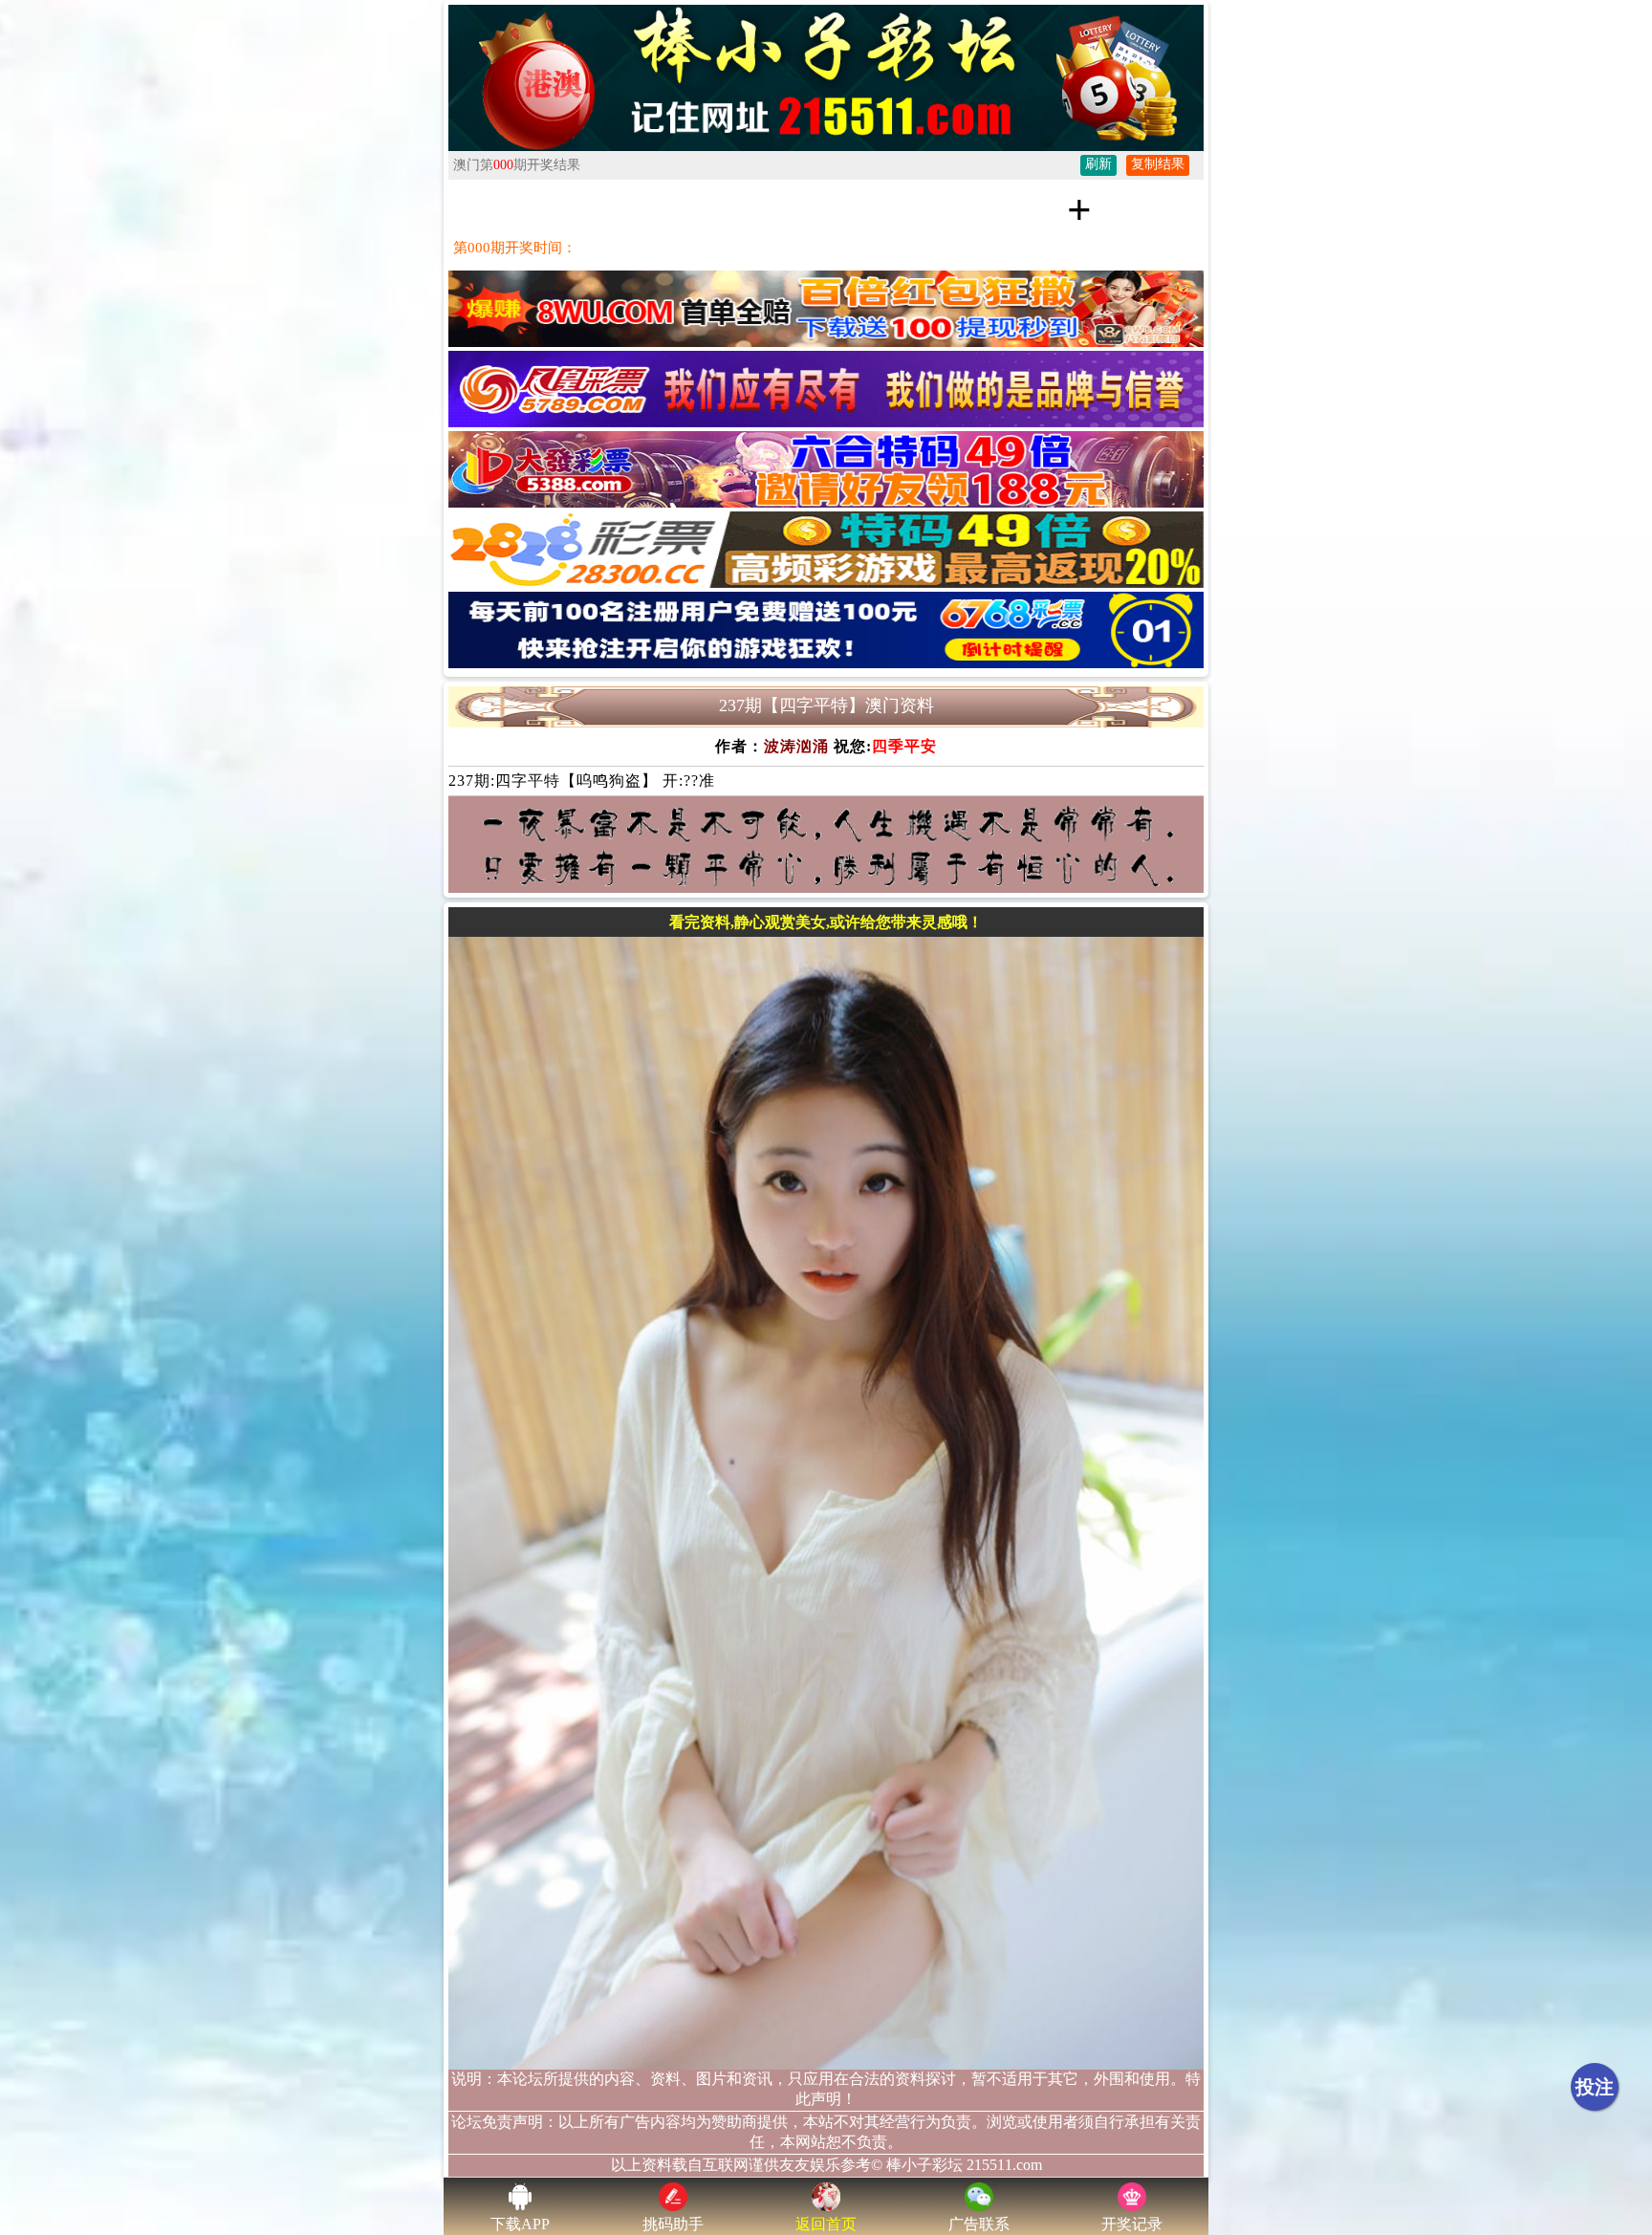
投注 (1595, 2087)
